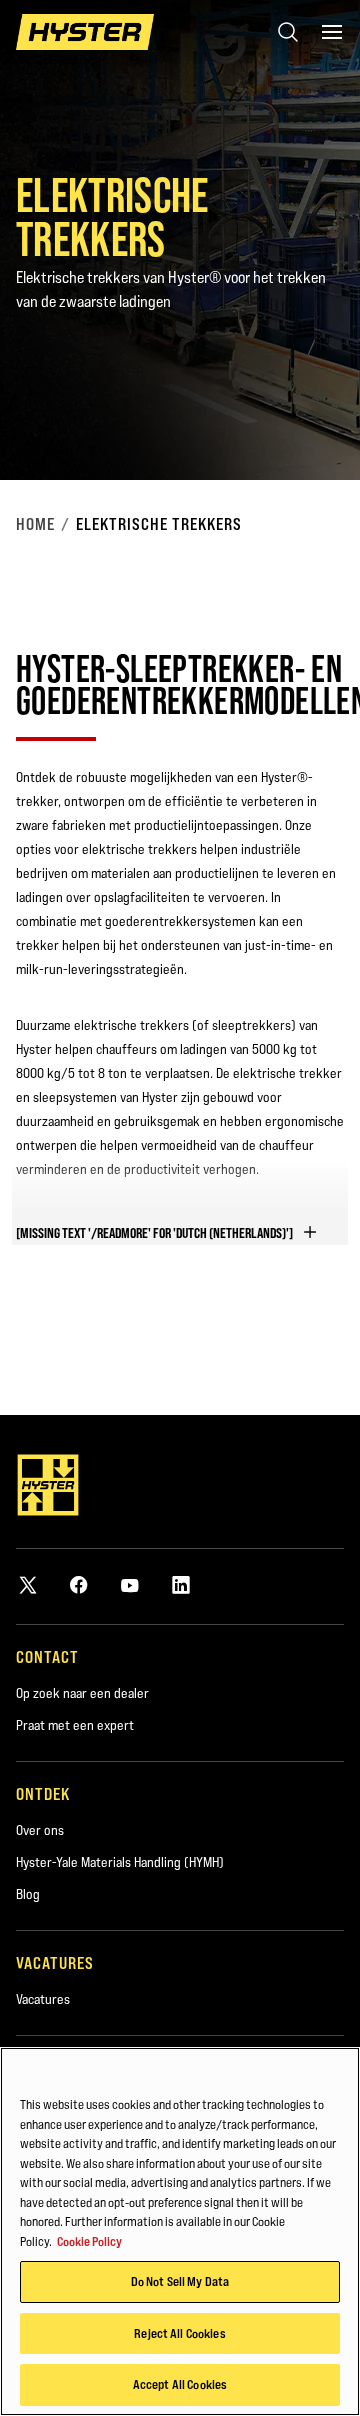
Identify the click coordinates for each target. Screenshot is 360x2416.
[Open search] (288, 32)
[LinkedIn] (181, 1584)
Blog (28, 1894)
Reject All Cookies (179, 2333)
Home (35, 524)
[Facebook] (79, 1584)
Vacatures (43, 1999)
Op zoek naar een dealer (82, 1693)
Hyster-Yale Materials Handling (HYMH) (120, 1862)
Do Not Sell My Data (180, 2281)
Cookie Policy (89, 2241)
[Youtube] (130, 1584)
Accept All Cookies (180, 2384)
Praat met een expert (75, 1725)
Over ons (40, 1830)
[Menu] (332, 32)
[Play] (298, 418)
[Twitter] (28, 1584)
